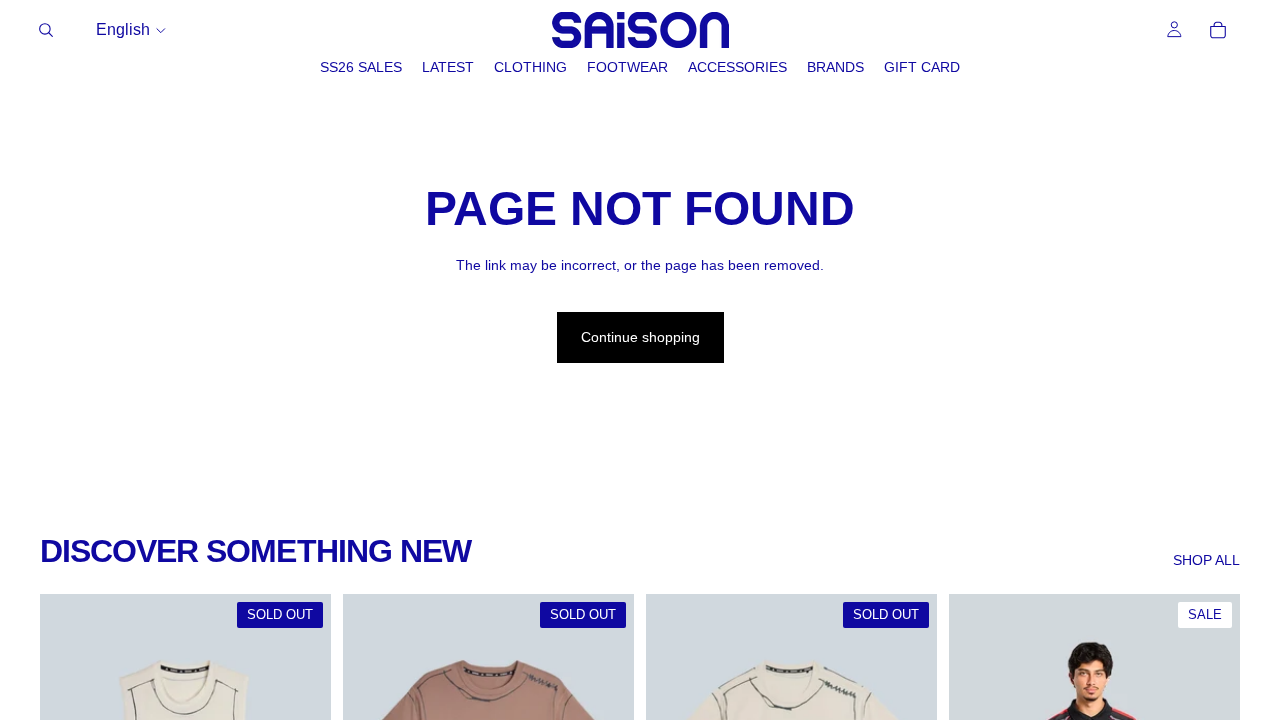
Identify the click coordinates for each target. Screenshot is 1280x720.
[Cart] (1218, 30)
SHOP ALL (1206, 560)
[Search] (46, 30)
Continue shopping (640, 337)
